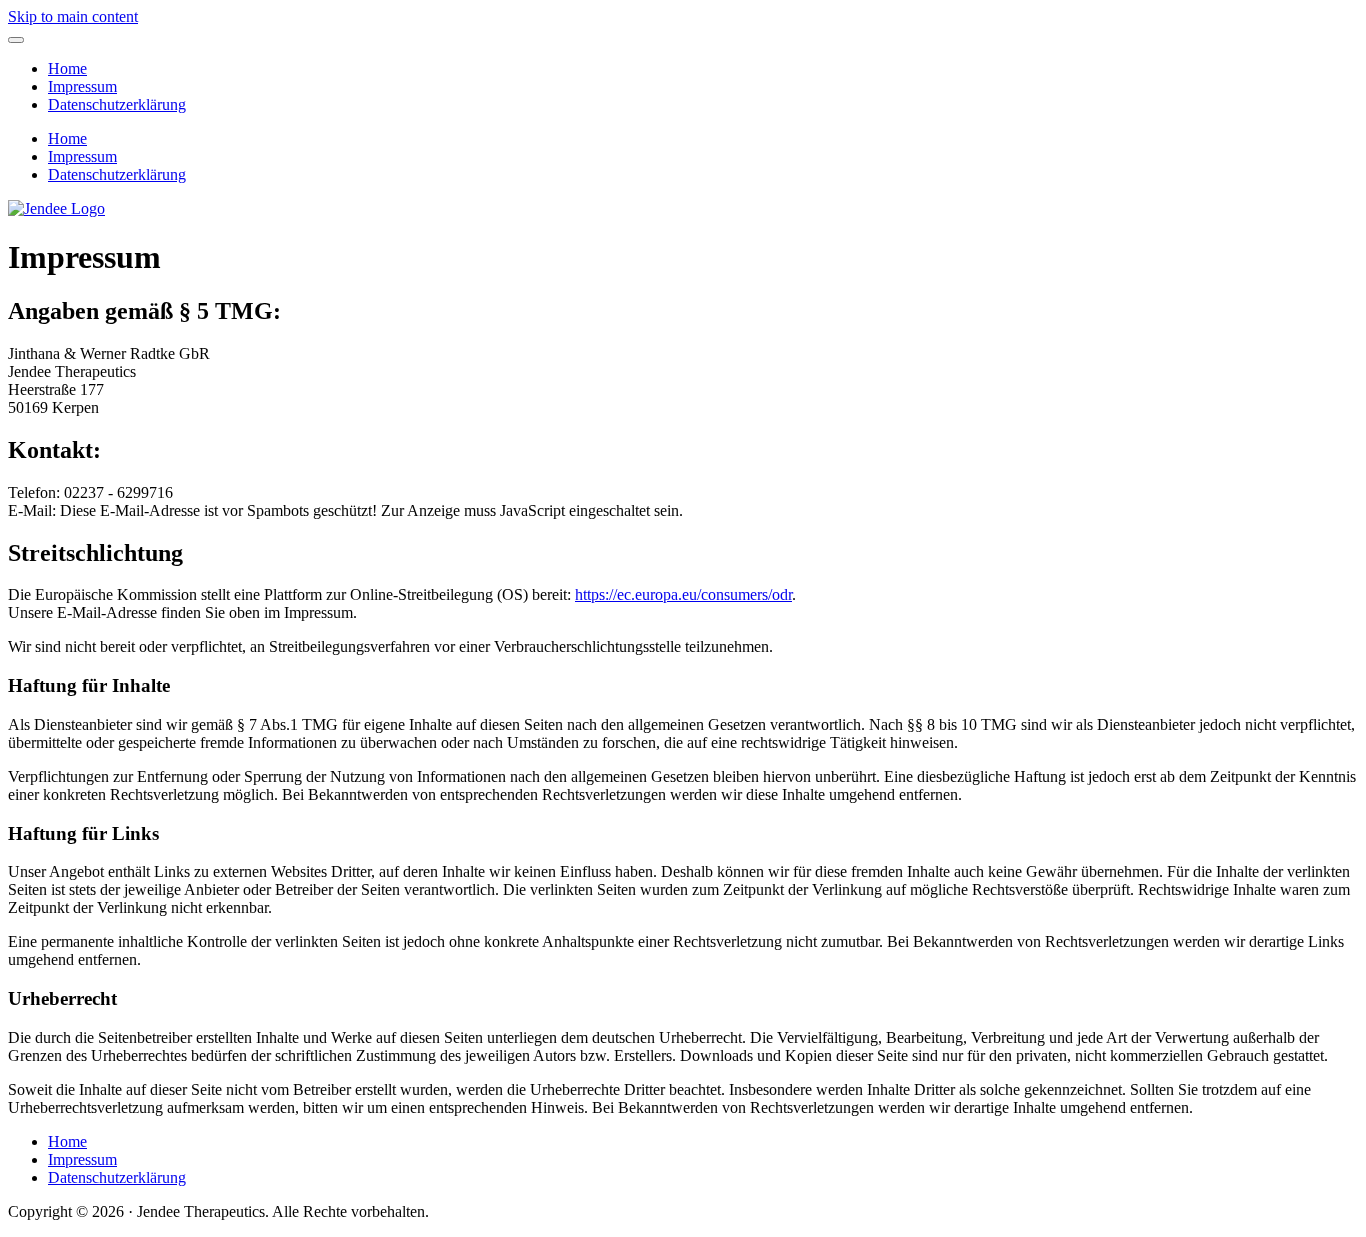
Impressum (82, 86)
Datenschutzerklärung (117, 104)
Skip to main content (73, 16)
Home (67, 68)
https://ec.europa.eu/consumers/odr (683, 594)
